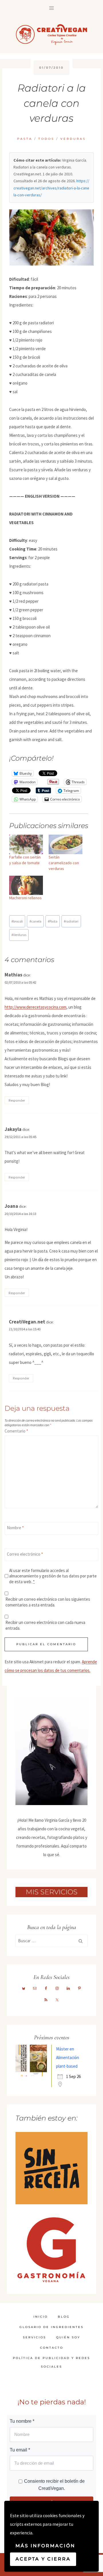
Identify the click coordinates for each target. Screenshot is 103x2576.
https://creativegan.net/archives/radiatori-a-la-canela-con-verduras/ (51, 188)
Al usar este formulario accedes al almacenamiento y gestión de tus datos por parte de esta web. (53, 1576)
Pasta (25, 139)
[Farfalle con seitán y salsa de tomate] (26, 844)
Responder (17, 1100)
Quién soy (68, 2337)
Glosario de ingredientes (51, 2327)
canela (35, 921)
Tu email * (20, 2450)
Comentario (16, 1431)
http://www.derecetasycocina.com (35, 1007)
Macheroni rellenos (25, 898)
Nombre (15, 1528)
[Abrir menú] (52, 8)
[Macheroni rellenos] (26, 885)
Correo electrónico (25, 1554)
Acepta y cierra (43, 2559)
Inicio (41, 2317)
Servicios (34, 2337)
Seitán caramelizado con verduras (64, 863)
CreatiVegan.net (27, 1322)
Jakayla (13, 1129)
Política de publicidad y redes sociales (51, 2362)
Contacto (52, 2348)
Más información (45, 2546)
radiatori (71, 921)
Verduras (73, 139)
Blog (64, 2317)
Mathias (13, 975)
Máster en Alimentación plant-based (68, 2057)
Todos (46, 139)
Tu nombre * (22, 2421)
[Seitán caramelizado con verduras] (66, 844)
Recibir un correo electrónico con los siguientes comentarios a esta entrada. (48, 1602)
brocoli (17, 921)
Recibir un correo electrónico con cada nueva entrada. (45, 1625)
